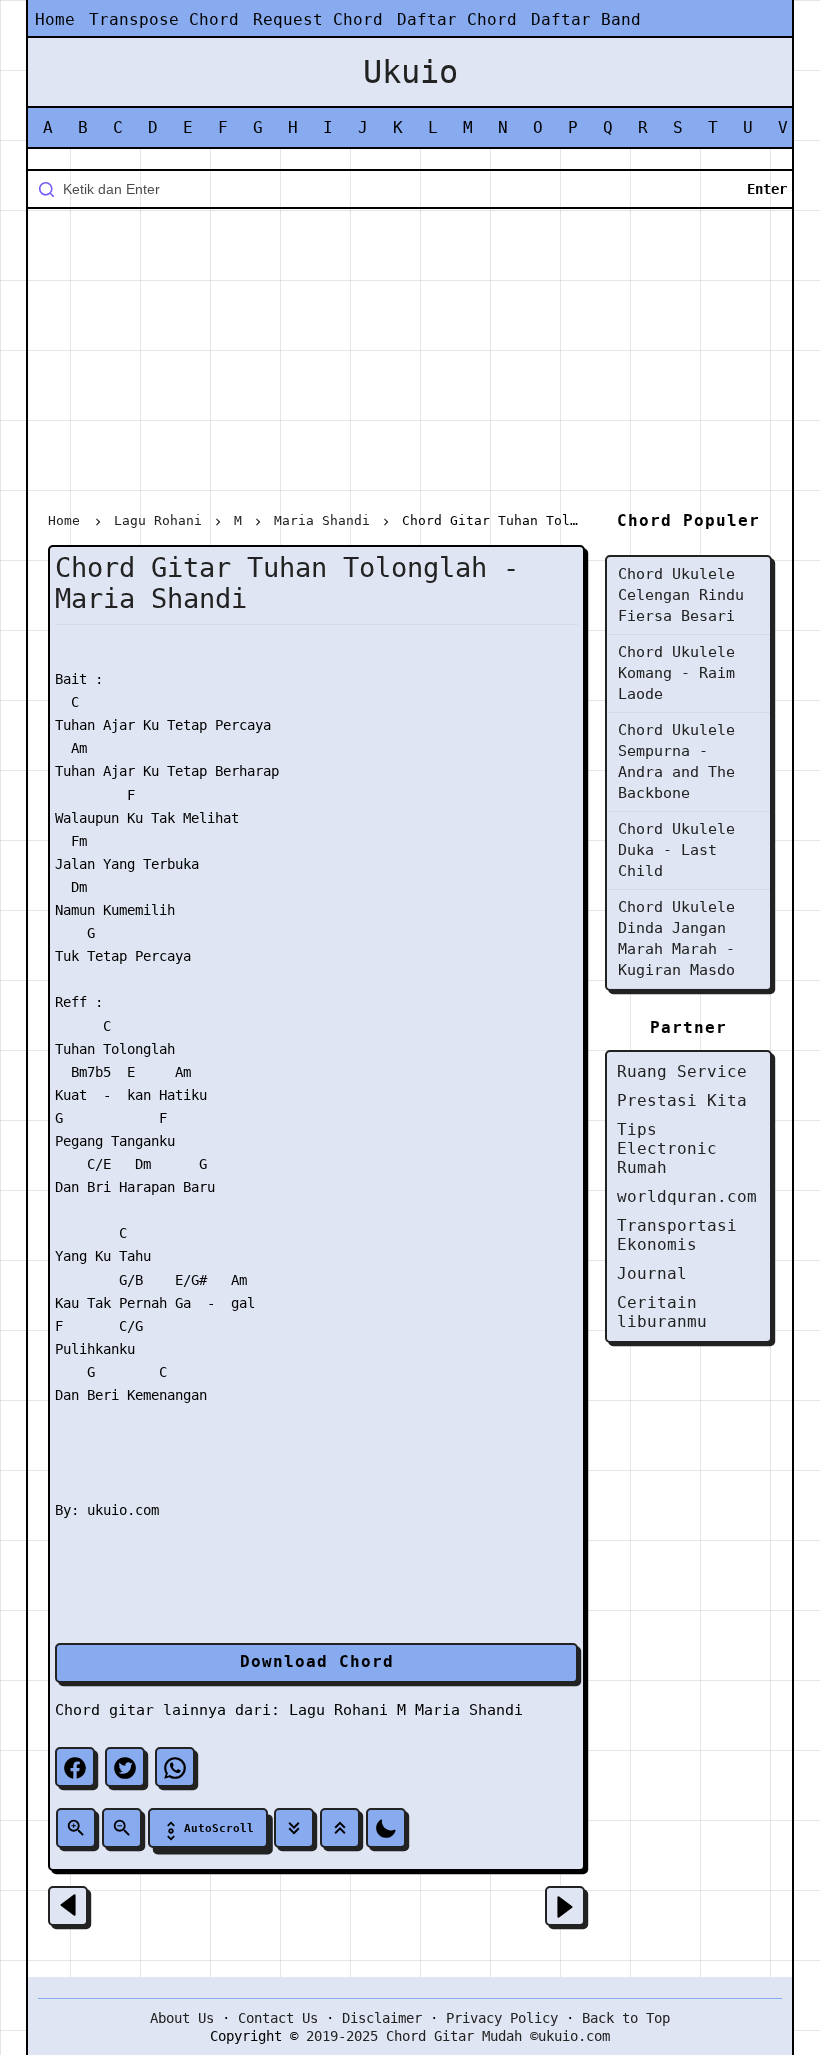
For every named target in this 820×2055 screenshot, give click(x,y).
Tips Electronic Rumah (667, 1148)
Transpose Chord (164, 19)
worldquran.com (687, 1196)
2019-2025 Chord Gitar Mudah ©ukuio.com (458, 2036)
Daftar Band (586, 19)
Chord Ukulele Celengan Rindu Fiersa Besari (681, 595)
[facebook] (75, 1767)
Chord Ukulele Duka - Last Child (676, 850)
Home (55, 19)
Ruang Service (682, 1071)
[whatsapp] (175, 1767)
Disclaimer (382, 2018)
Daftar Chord (457, 19)
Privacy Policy (502, 2018)
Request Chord (318, 19)
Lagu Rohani (338, 1710)
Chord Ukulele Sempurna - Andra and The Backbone (676, 761)
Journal (652, 1273)
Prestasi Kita (682, 1100)
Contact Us (278, 2018)
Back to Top (626, 2018)
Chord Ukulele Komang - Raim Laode (676, 673)
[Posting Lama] (565, 1906)
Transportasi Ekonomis (677, 1235)
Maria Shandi (469, 1710)
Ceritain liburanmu (662, 1312)
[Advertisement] (410, 364)
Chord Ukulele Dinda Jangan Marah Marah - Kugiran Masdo (676, 938)
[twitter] (125, 1767)
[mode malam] (386, 1828)
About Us (182, 2018)
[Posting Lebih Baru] (68, 1906)
